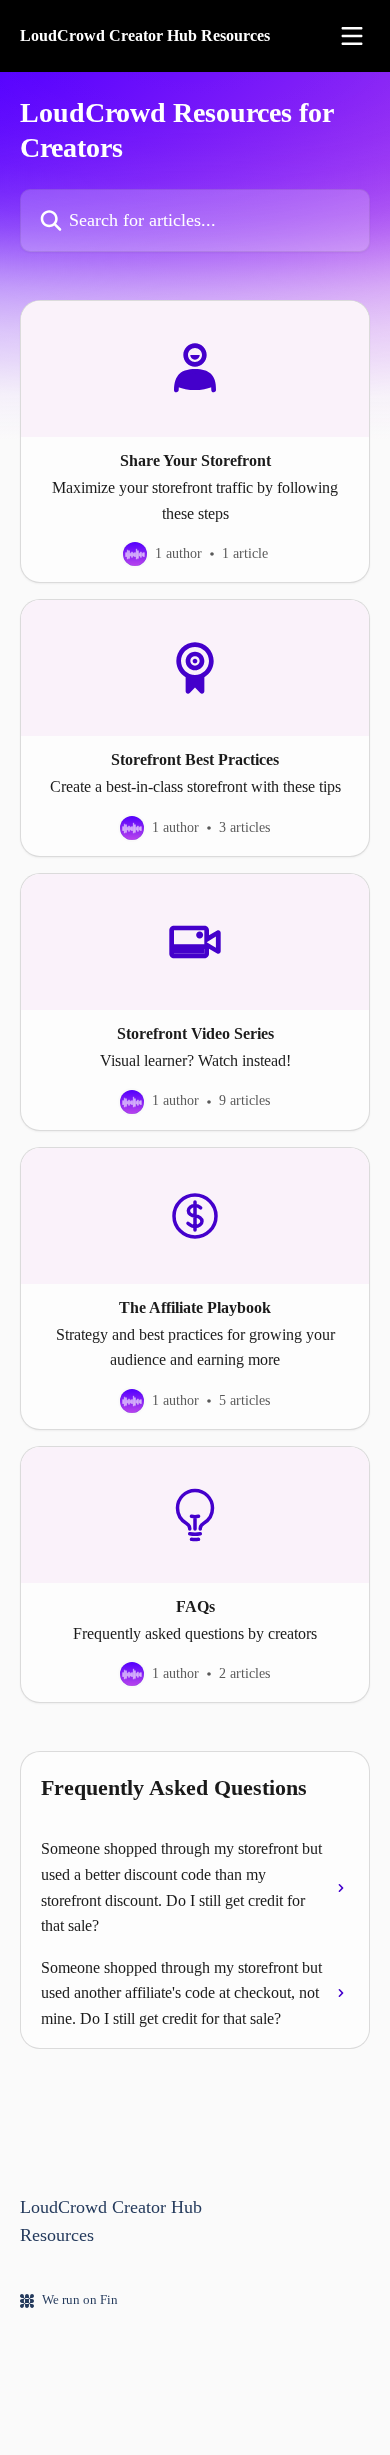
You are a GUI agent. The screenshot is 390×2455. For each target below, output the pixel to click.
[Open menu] (352, 36)
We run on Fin (80, 2299)
